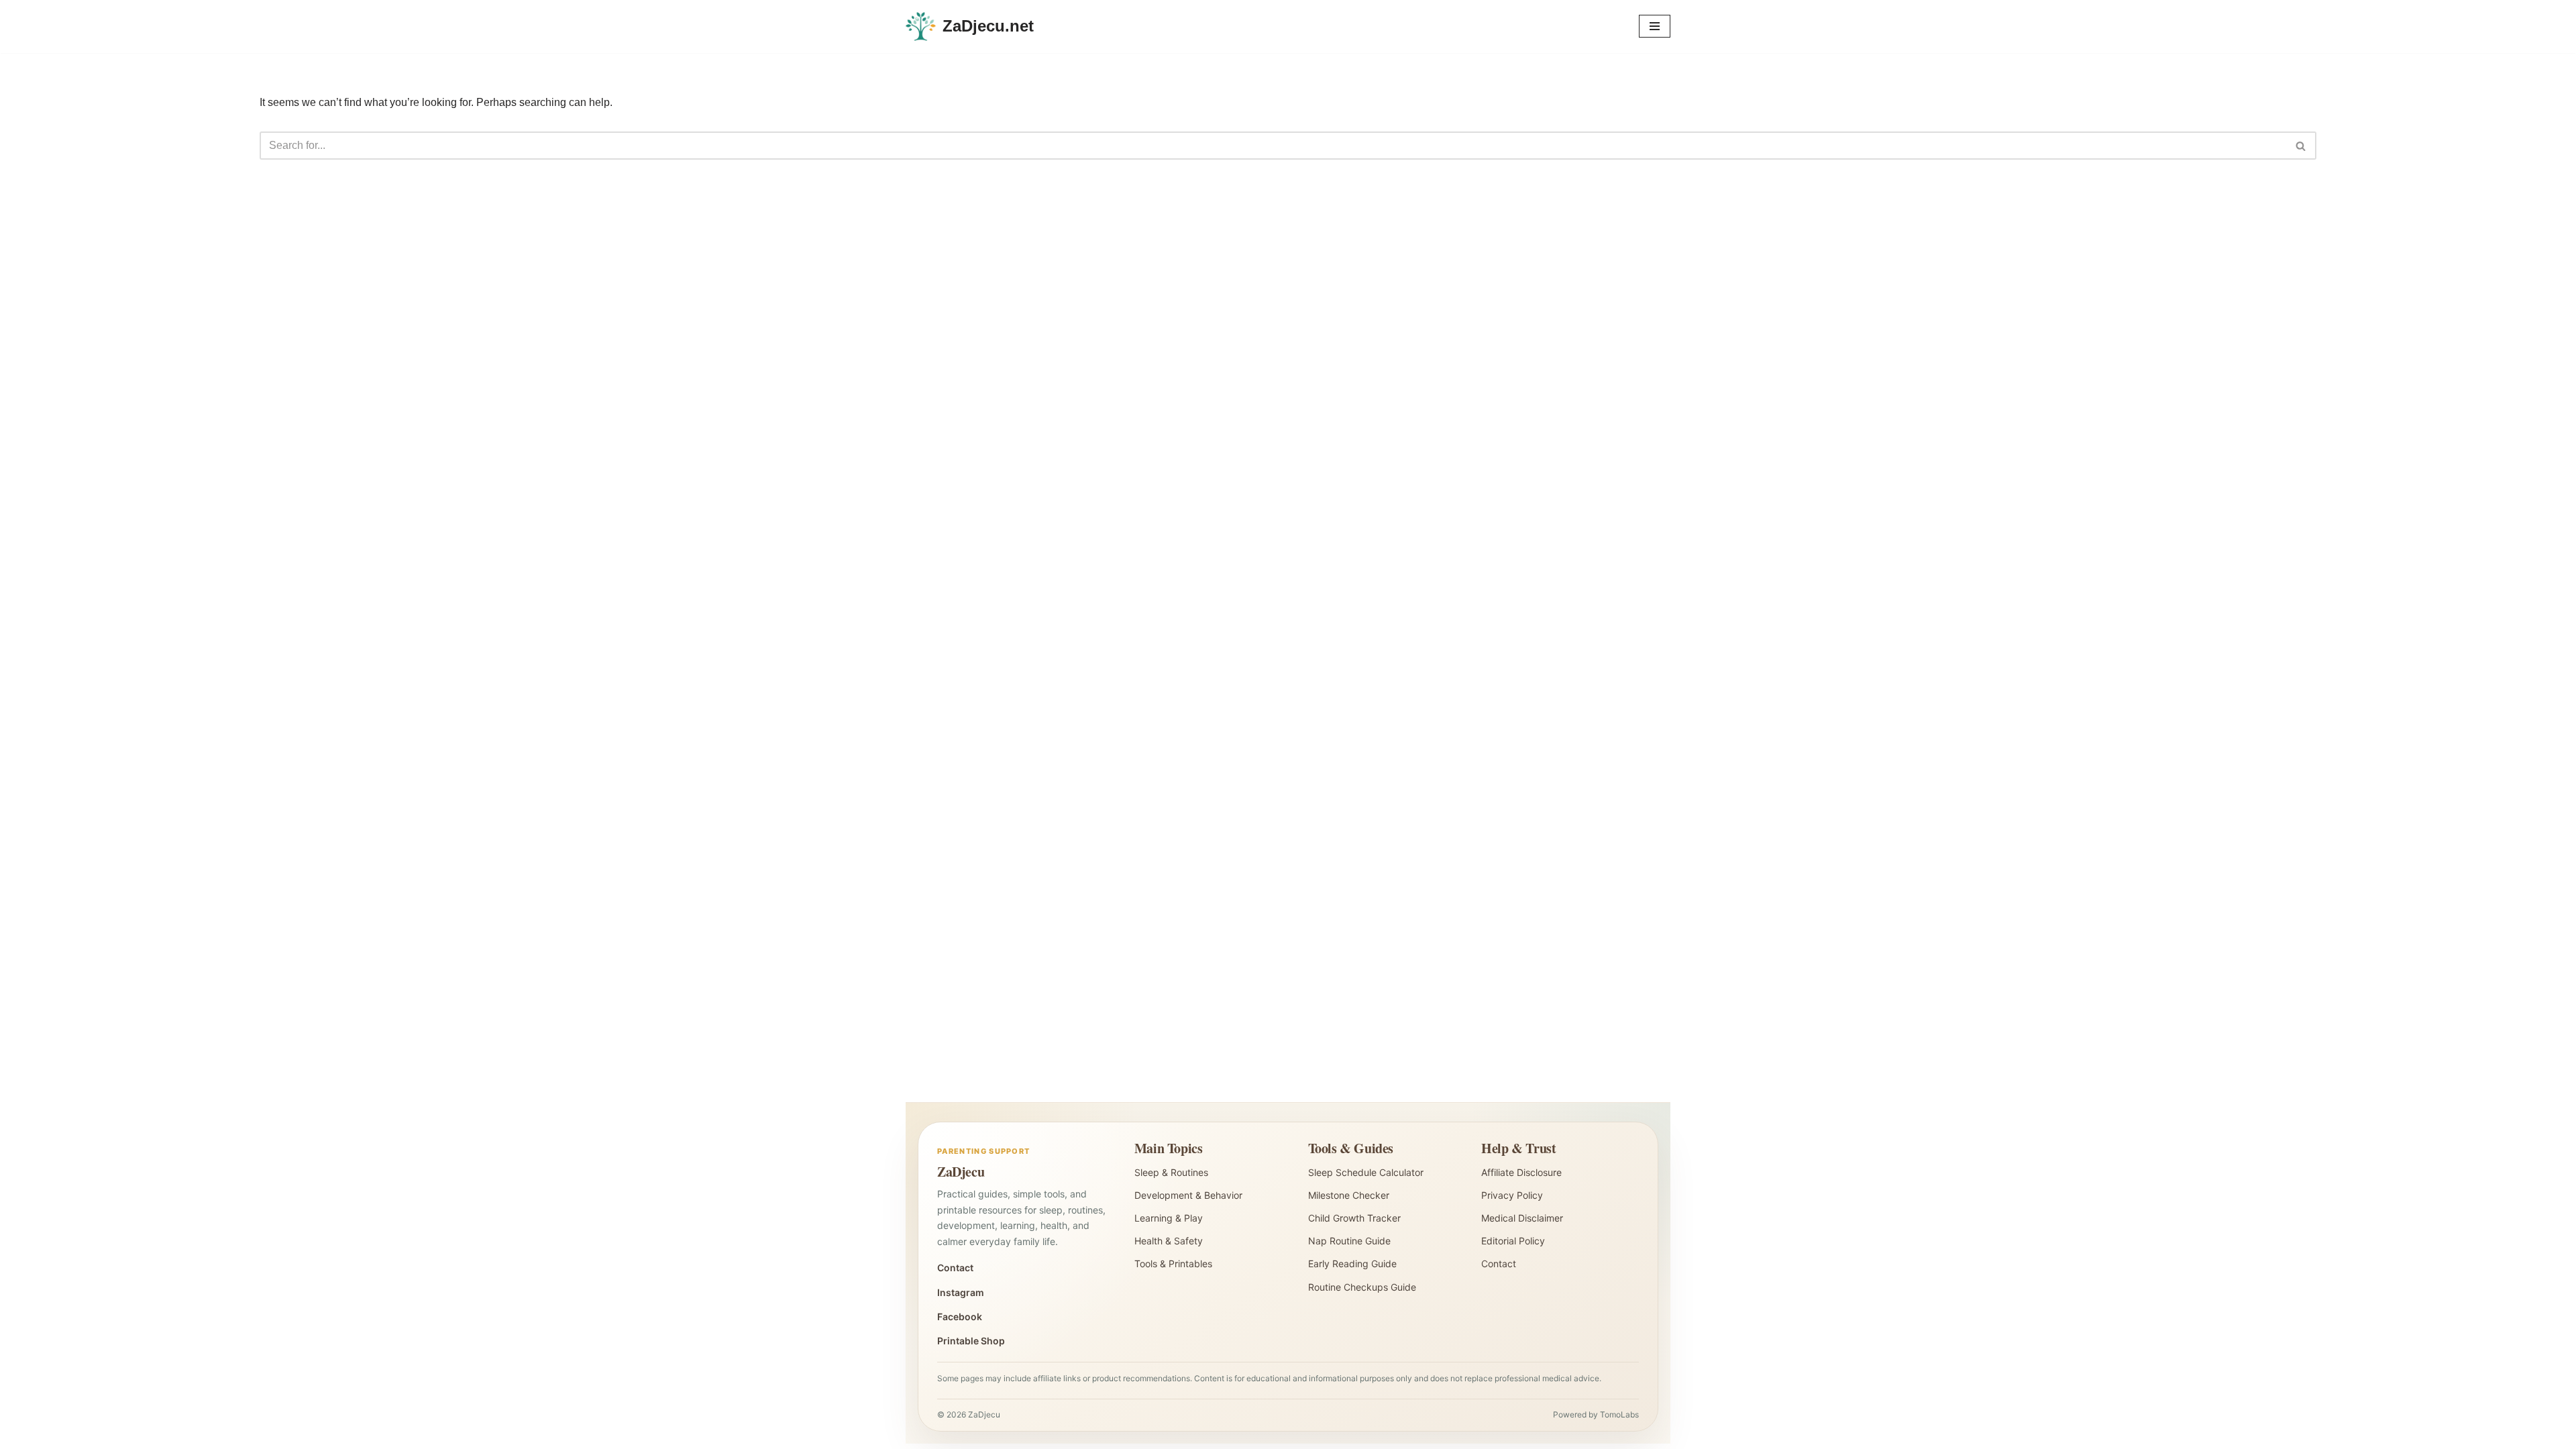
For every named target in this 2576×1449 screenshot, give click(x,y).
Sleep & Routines (1171, 1172)
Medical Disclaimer (1522, 1218)
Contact (955, 1268)
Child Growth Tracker (1354, 1218)
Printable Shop (971, 1341)
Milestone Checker (1349, 1195)
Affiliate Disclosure (1521, 1172)
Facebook (960, 1317)
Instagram (961, 1292)
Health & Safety (1169, 1241)
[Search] (2301, 146)
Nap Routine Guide (1349, 1241)
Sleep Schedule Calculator (1366, 1172)
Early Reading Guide (1352, 1264)
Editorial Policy (1513, 1241)
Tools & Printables (1173, 1264)
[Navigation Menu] (1655, 26)
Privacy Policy (1512, 1195)
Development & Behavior (1188, 1195)
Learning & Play (1169, 1218)
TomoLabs (1619, 1414)
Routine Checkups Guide (1362, 1287)
